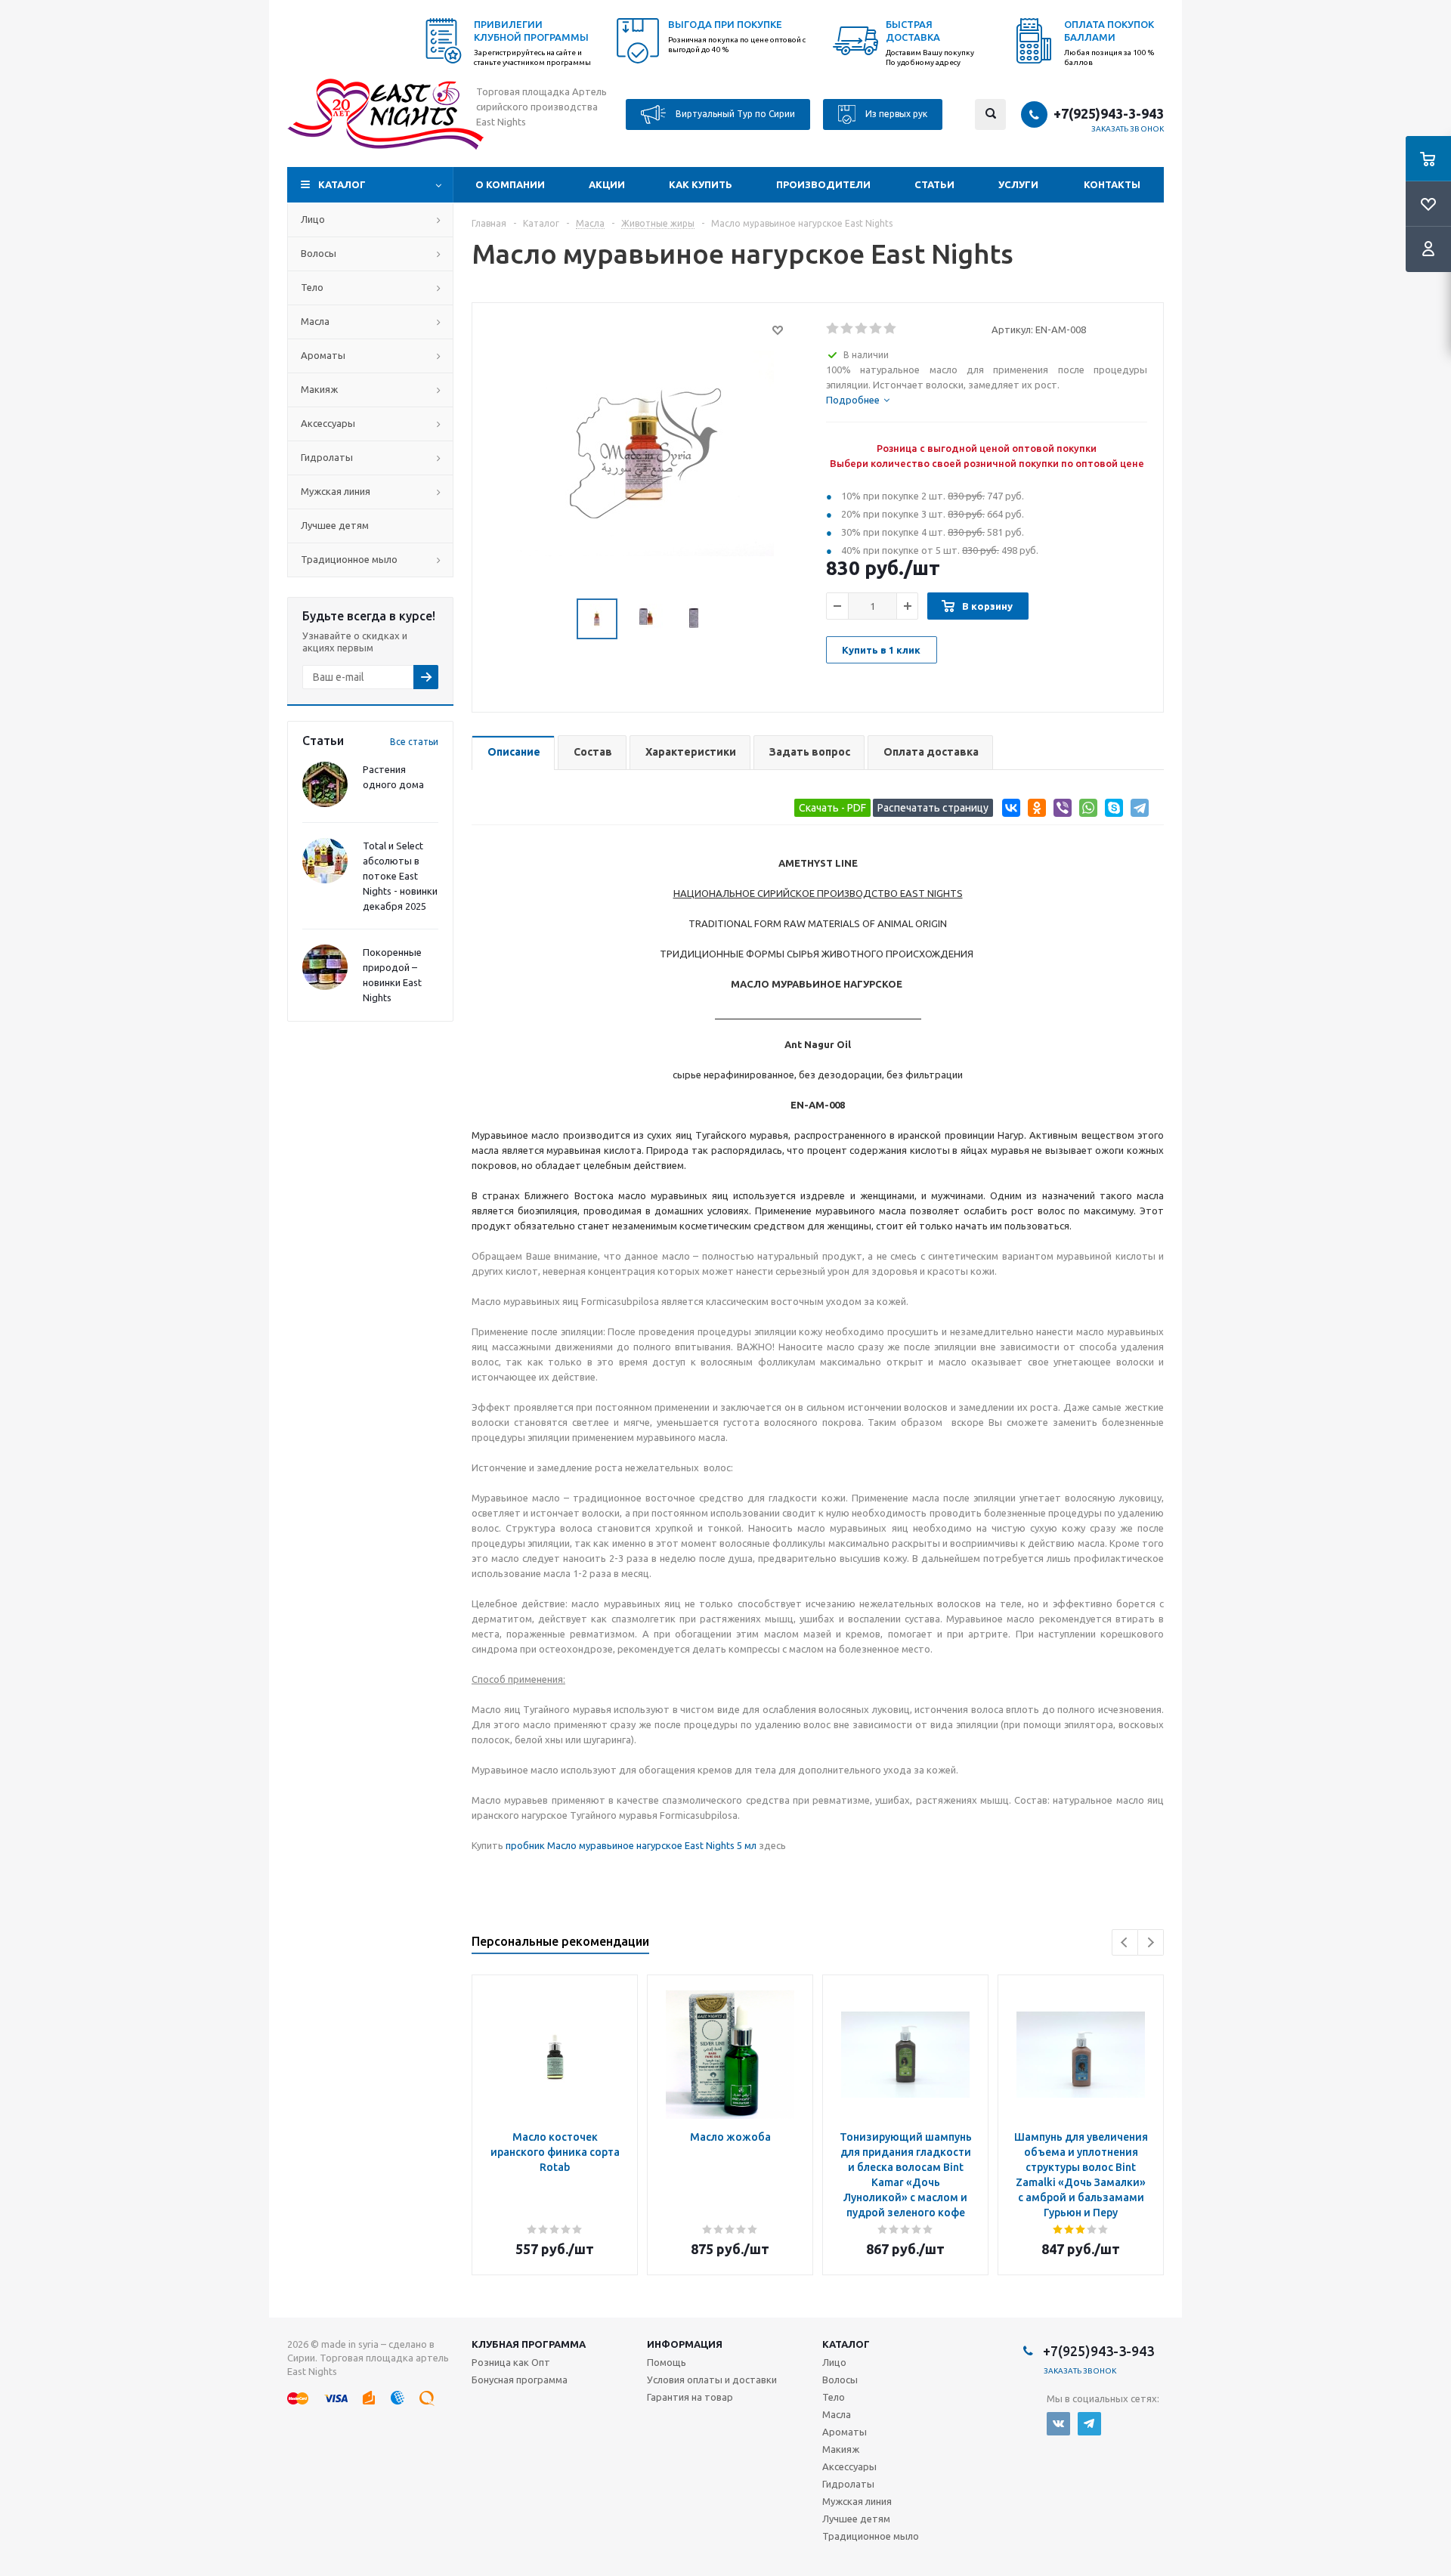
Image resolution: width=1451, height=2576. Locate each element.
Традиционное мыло (349, 559)
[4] (876, 329)
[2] (848, 329)
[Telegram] (1137, 810)
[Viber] (1060, 810)
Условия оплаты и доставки (712, 2380)
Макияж (319, 389)
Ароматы (323, 355)
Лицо (313, 219)
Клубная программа (529, 2344)
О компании (510, 184)
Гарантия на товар (690, 2397)
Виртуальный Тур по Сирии (734, 113)
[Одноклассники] (1034, 810)
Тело (312, 287)
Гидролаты (327, 457)
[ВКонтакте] (1009, 810)
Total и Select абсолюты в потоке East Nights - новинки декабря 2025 (400, 876)
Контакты (1112, 184)
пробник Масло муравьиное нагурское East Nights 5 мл (631, 1845)
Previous (1125, 1942)
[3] (862, 329)
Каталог (342, 184)
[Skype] (1111, 810)
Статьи (934, 184)
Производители (823, 184)
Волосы (319, 253)
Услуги (1018, 184)
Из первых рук (895, 113)
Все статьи (414, 742)
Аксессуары (328, 423)
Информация (685, 2344)
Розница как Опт (511, 2362)
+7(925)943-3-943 (1109, 113)
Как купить (701, 184)
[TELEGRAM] (1089, 2424)
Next (1151, 1942)
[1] (833, 329)
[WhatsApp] (1086, 810)
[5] (891, 329)
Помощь (667, 2362)
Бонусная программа (520, 2380)
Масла (315, 321)
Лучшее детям (335, 525)
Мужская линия (336, 491)
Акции (607, 184)
